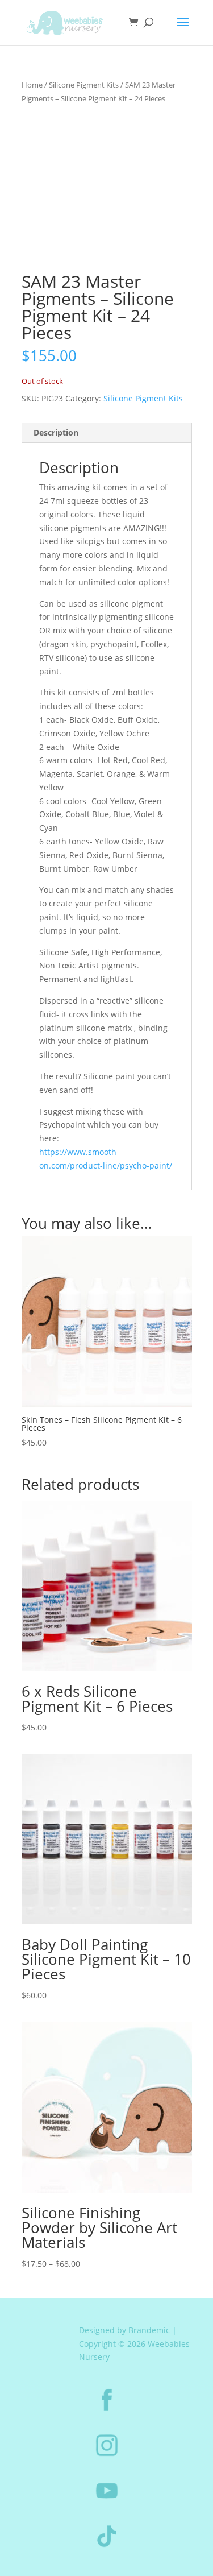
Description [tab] (56, 432)
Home (32, 85)
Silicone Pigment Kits (84, 85)
